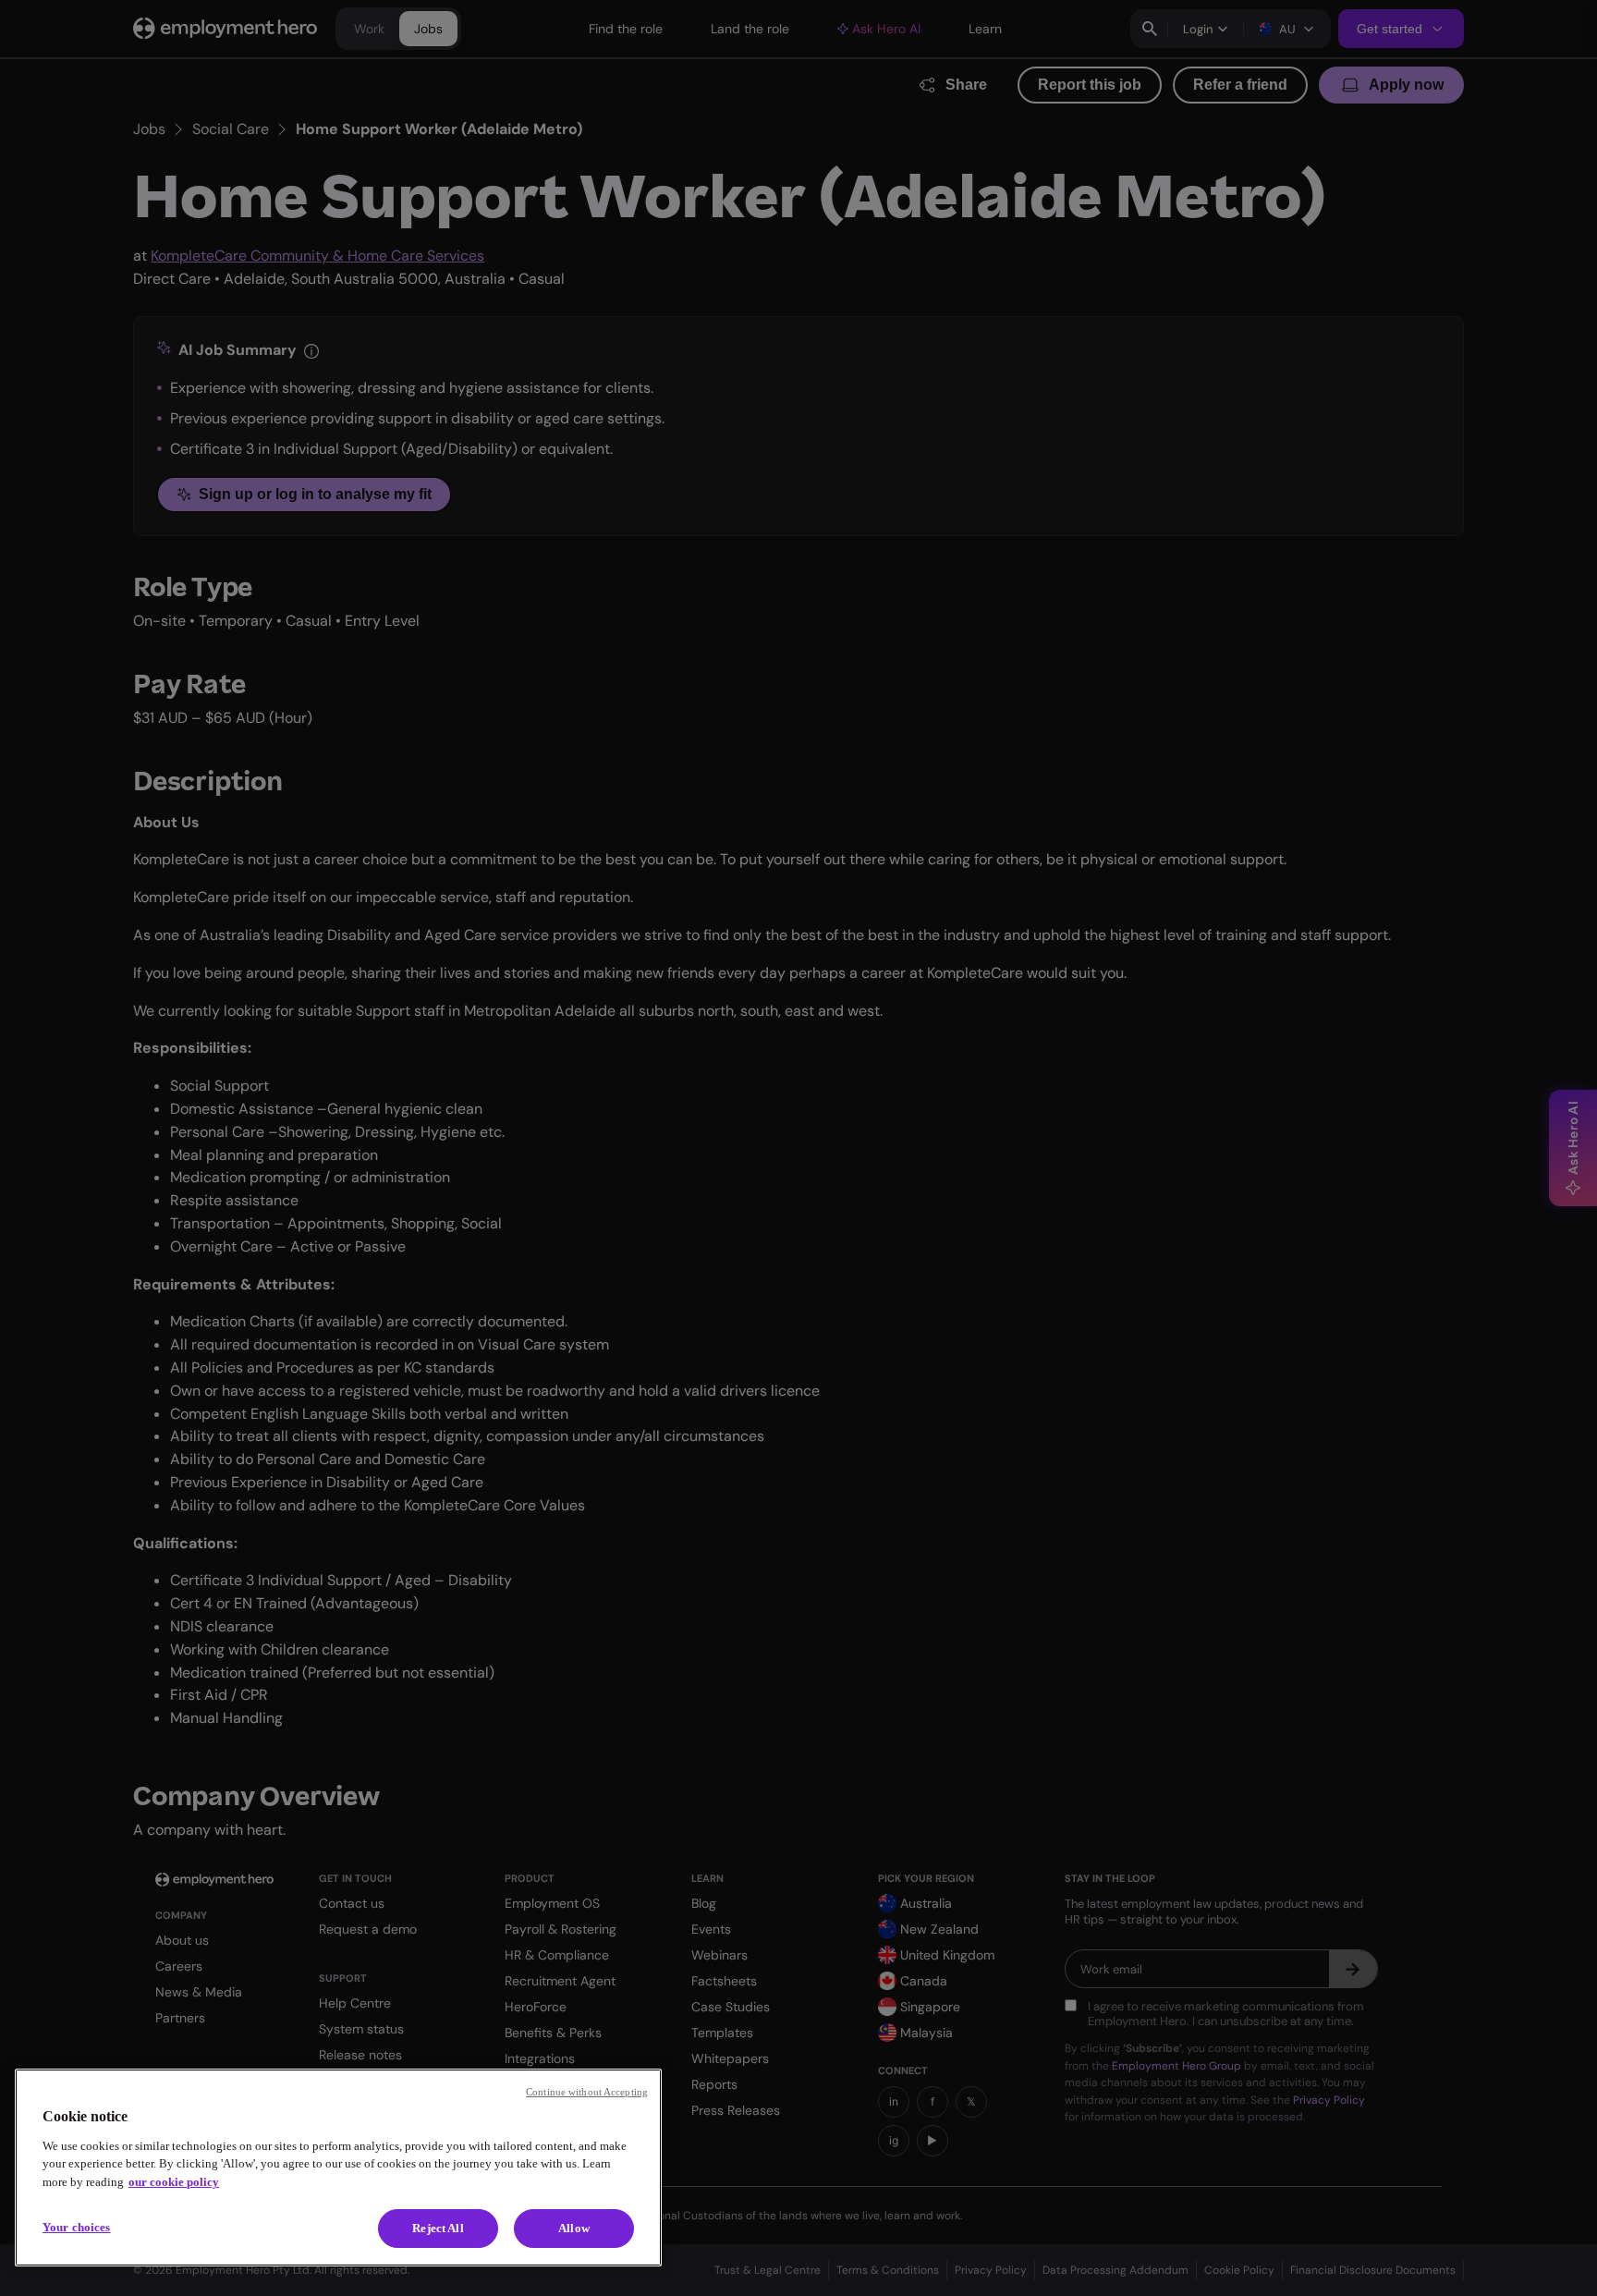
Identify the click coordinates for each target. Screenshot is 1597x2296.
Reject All (438, 2228)
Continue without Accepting (587, 2092)
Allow (574, 2228)
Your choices (77, 2227)
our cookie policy (174, 2182)
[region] (338, 2168)
